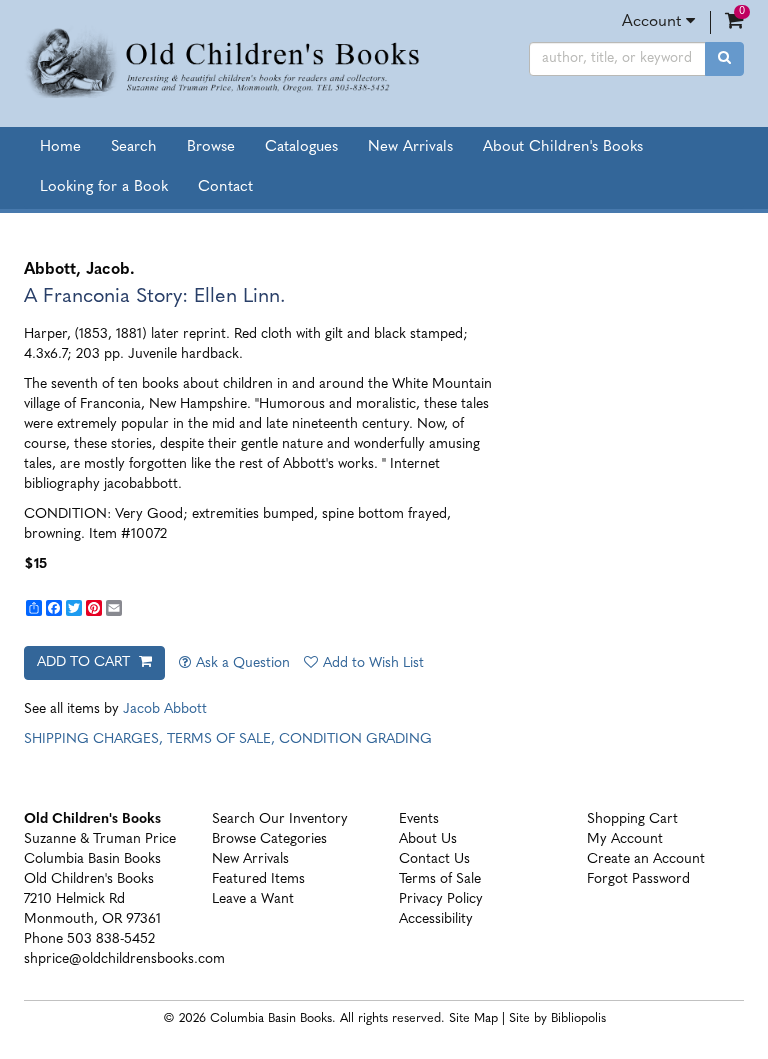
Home (60, 147)
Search (134, 147)
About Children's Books (563, 147)
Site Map (473, 1019)
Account (654, 22)
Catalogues (301, 147)
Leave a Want (253, 899)
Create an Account (646, 859)
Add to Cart (85, 662)
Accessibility (436, 919)
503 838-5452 (111, 939)
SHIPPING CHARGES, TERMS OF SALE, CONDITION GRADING (228, 739)
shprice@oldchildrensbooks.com (124, 959)
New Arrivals (410, 147)
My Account (625, 839)
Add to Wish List (373, 663)
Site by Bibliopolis (557, 1019)
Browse (211, 147)
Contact (225, 187)
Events (419, 819)
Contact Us (434, 859)
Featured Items (258, 879)
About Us (428, 839)
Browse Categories (269, 839)
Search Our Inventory (280, 819)
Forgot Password (638, 879)
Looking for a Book (104, 187)
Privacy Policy (441, 899)
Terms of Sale (440, 879)
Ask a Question (243, 663)
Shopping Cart (632, 819)
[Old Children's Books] (228, 63)
